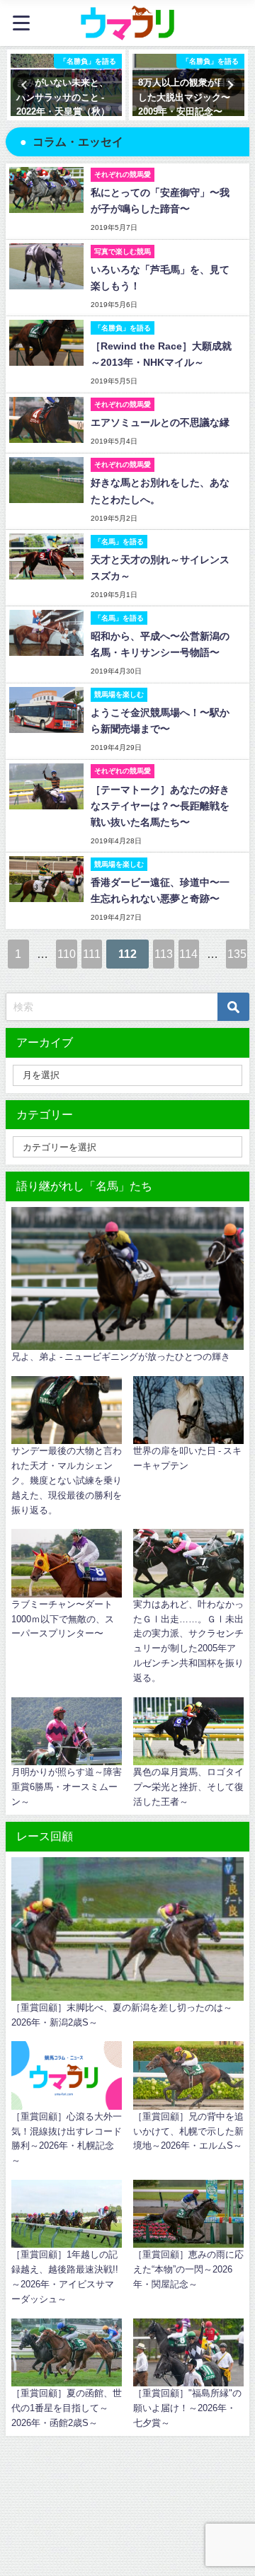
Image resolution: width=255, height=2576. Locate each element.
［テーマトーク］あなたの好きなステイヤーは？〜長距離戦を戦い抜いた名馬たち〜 (160, 806)
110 (67, 954)
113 (164, 954)
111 (92, 954)
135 (237, 954)
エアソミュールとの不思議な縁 (160, 422)
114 (188, 954)
